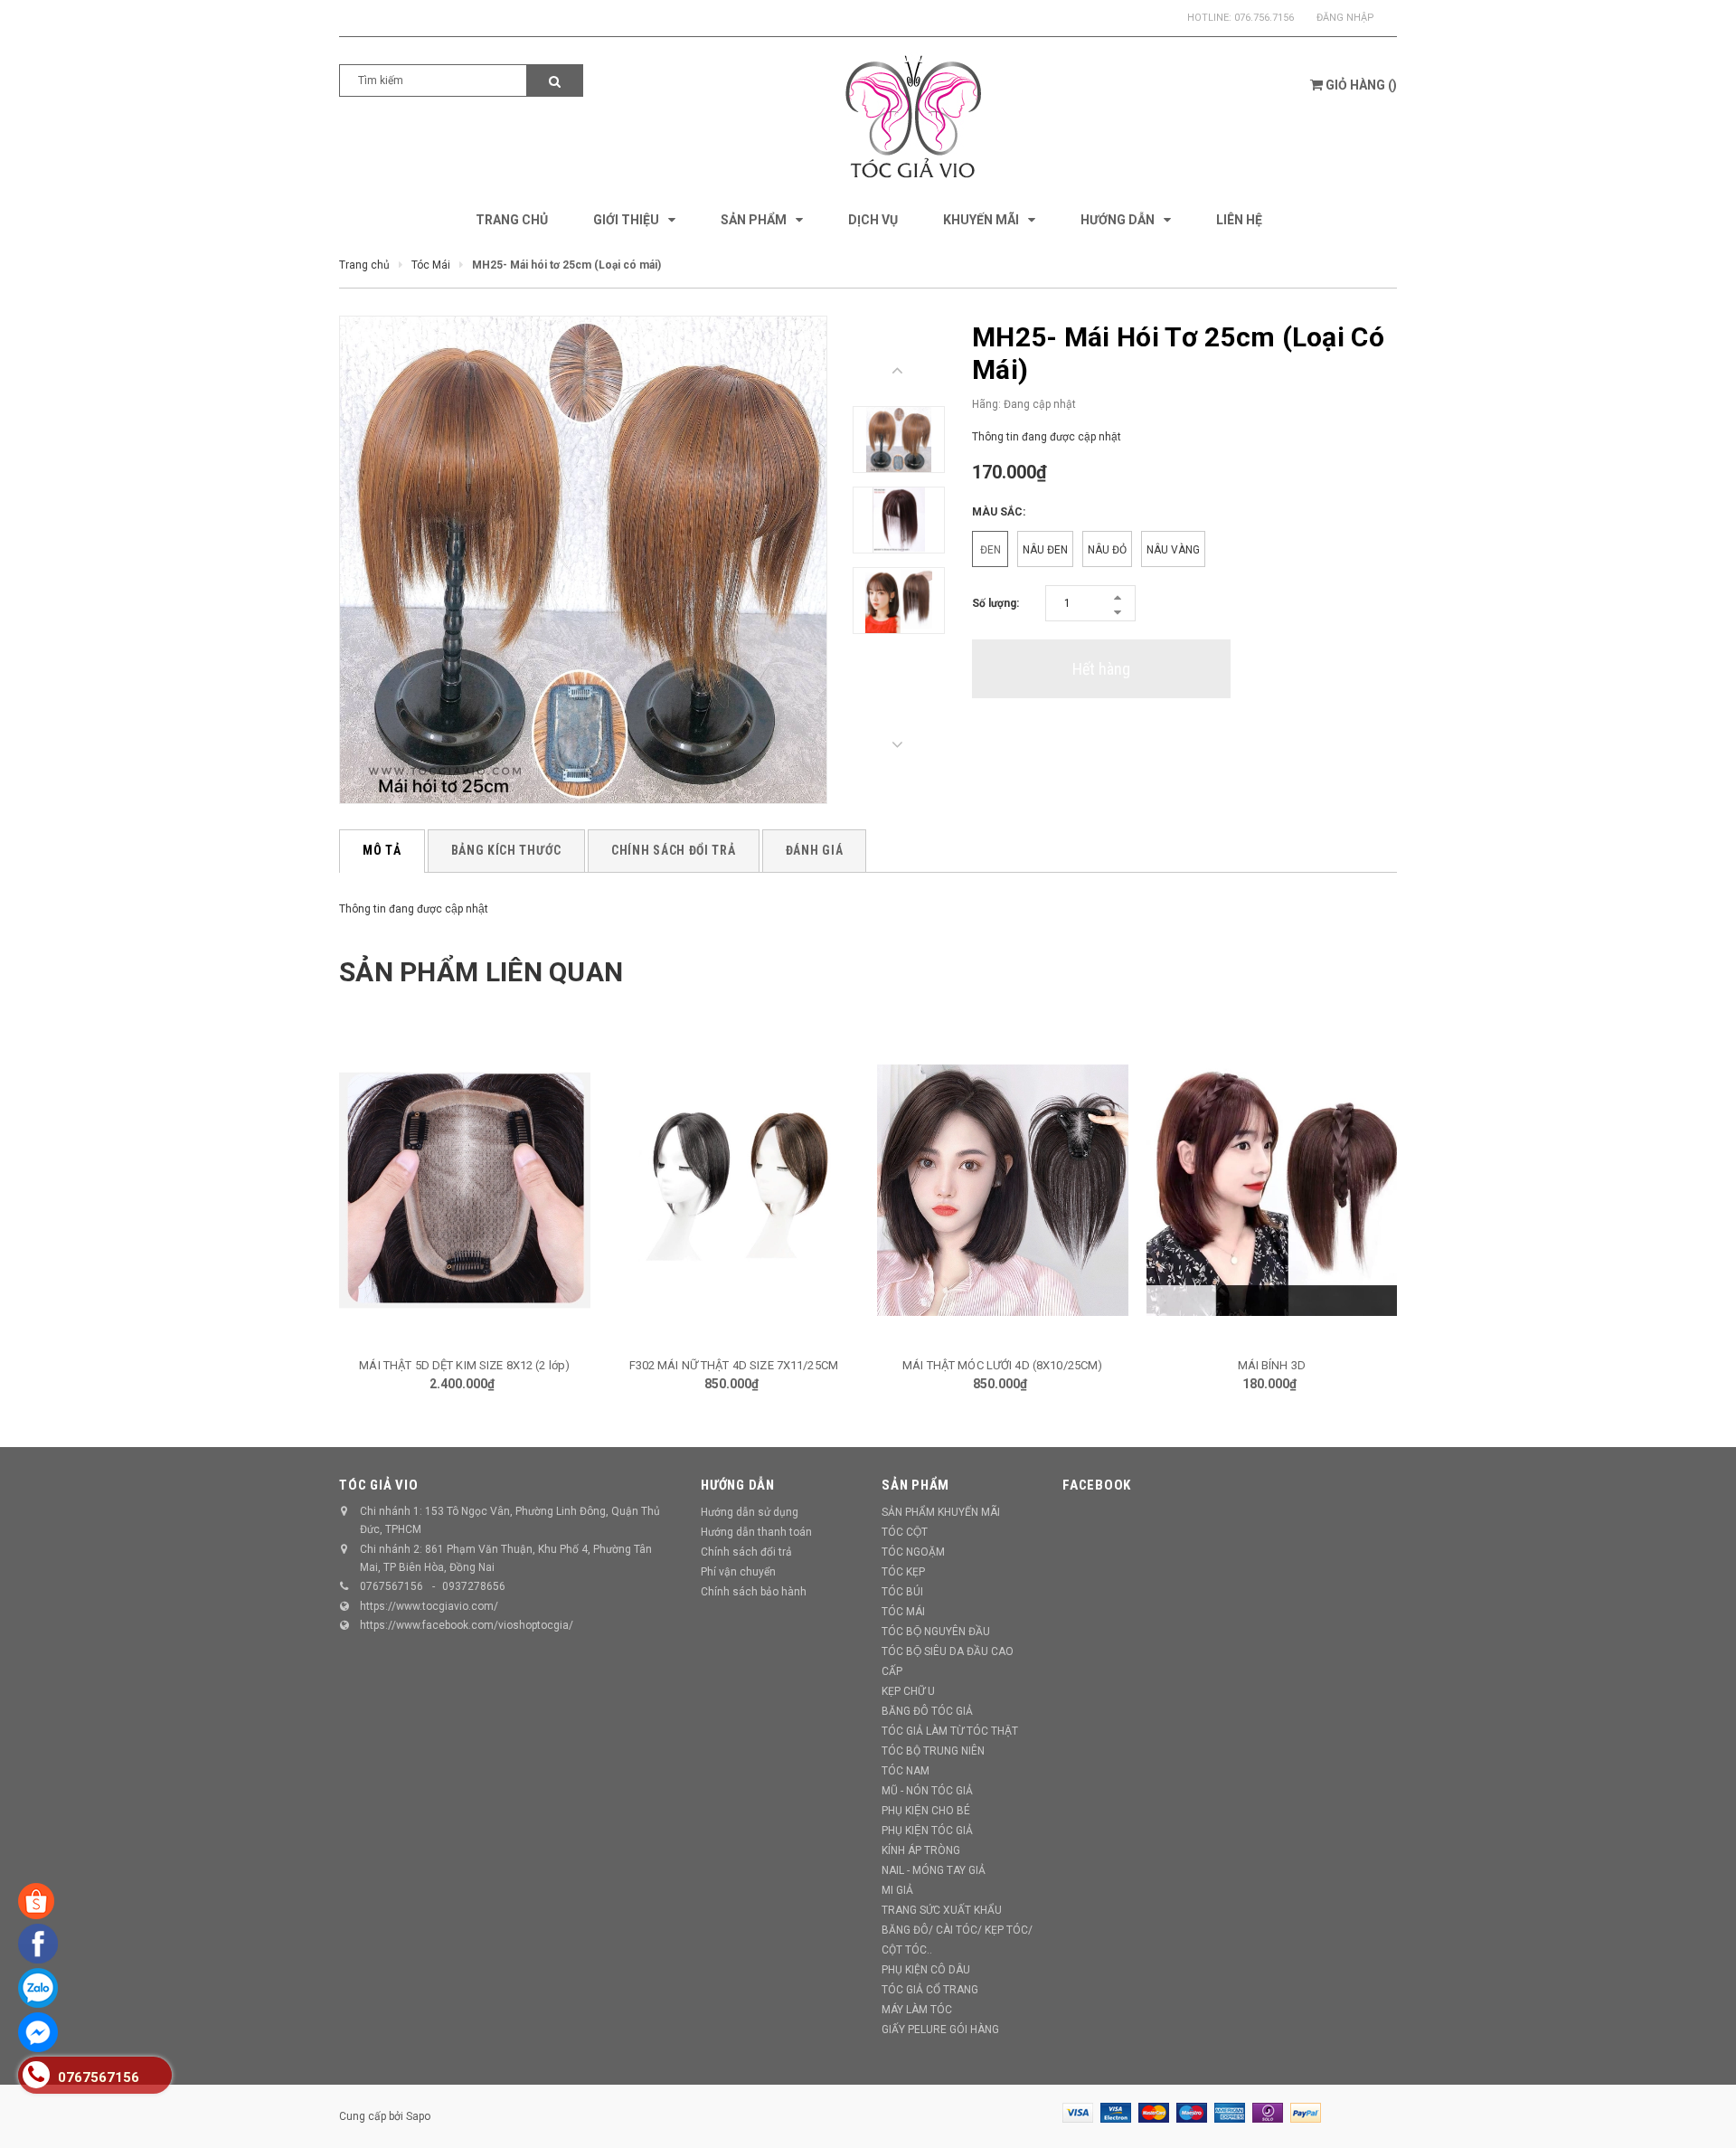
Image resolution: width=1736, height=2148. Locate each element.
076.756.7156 (1264, 18)
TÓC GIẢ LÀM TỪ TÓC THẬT (950, 1731)
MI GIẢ (897, 1890)
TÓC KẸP (903, 1572)
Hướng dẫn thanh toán (756, 1532)
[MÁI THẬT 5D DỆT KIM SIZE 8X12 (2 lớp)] (465, 1190)
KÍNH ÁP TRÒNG (921, 1850)
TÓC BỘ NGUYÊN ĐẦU (936, 1632)
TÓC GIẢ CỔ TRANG (930, 1990)
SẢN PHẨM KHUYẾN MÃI (941, 1512)
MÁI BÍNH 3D (1272, 1365)
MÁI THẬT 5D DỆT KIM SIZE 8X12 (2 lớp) (464, 1365)
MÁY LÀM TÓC (917, 2010)
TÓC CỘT (905, 1532)
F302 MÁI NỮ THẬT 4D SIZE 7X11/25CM (734, 1365)
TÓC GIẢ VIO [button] (378, 1485)
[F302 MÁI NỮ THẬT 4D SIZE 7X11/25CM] (734, 1190)
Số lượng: (995, 603)
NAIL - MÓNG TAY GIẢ (934, 1870)
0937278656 (474, 1586)
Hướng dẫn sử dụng (750, 1512)
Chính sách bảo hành (754, 1592)
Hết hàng (1101, 669)
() (1361, 85)
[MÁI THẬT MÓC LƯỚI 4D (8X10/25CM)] (1003, 1190)
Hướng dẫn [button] (738, 1485)
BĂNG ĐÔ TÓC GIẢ (927, 1711)
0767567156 (392, 1586)
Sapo (418, 2116)
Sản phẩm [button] (915, 1485)
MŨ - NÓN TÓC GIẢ (927, 1791)
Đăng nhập (1345, 18)
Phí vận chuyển (738, 1572)
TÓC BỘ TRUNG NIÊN (933, 1751)
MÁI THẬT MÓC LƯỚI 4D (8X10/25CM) (1002, 1365)
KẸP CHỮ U (908, 1691)
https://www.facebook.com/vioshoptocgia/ (467, 1625)
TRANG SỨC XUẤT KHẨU (942, 1910)
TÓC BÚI (902, 1592)
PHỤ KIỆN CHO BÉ (926, 1811)
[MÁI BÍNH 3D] (1272, 1190)
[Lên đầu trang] (1704, 2112)
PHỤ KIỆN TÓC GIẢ (927, 1831)
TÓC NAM (906, 1771)
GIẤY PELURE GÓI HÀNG (940, 2030)
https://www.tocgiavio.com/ (429, 1606)
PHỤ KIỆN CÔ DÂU (926, 1970)
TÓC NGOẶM (913, 1552)
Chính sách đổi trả (746, 1552)
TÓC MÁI (903, 1612)
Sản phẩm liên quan (481, 972)
